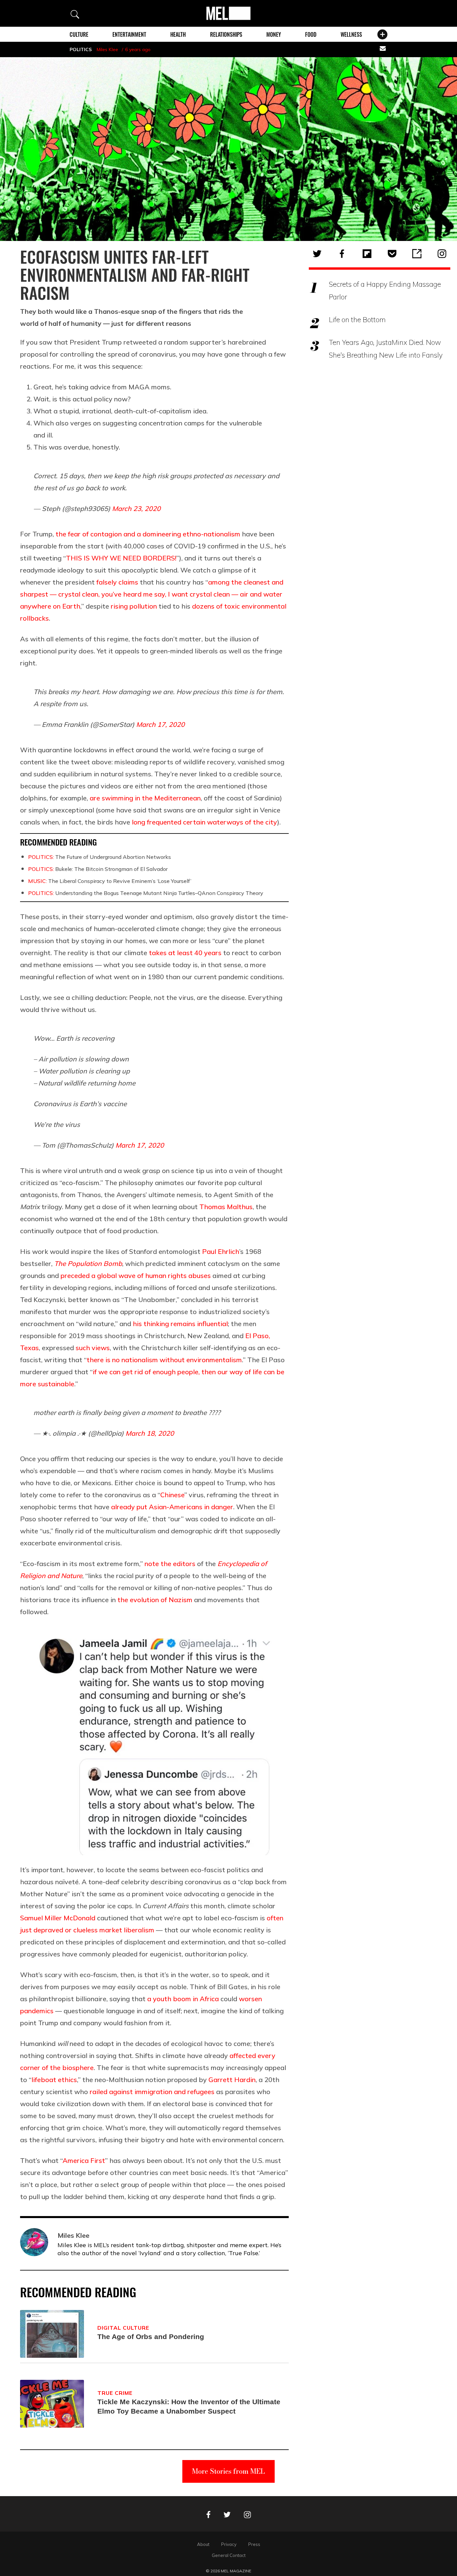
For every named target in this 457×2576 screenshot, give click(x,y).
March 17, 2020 (160, 724)
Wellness (351, 34)
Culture (79, 34)
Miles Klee (107, 49)
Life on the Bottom (357, 319)
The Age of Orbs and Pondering (151, 2337)
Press (254, 2544)
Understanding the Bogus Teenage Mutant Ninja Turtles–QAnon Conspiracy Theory (146, 893)
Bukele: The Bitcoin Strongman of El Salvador (98, 869)
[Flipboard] (367, 254)
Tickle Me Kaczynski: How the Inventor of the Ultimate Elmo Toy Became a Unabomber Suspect (189, 2406)
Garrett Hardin (232, 2080)
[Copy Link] (417, 254)
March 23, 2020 (136, 508)
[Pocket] (392, 254)
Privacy (229, 2544)
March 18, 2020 (150, 1433)
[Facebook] (342, 254)
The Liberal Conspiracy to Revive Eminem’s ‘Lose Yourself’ (110, 881)
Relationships (226, 34)
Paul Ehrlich (221, 1251)
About (203, 2544)
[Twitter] (317, 254)
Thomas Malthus (226, 1207)
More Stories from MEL (229, 2471)
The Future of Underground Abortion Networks (100, 857)
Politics (81, 49)
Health (178, 34)
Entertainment (129, 34)
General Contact (229, 2555)
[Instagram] (442, 254)
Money (274, 34)
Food (311, 34)
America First (84, 2160)
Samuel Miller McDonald (58, 1918)
